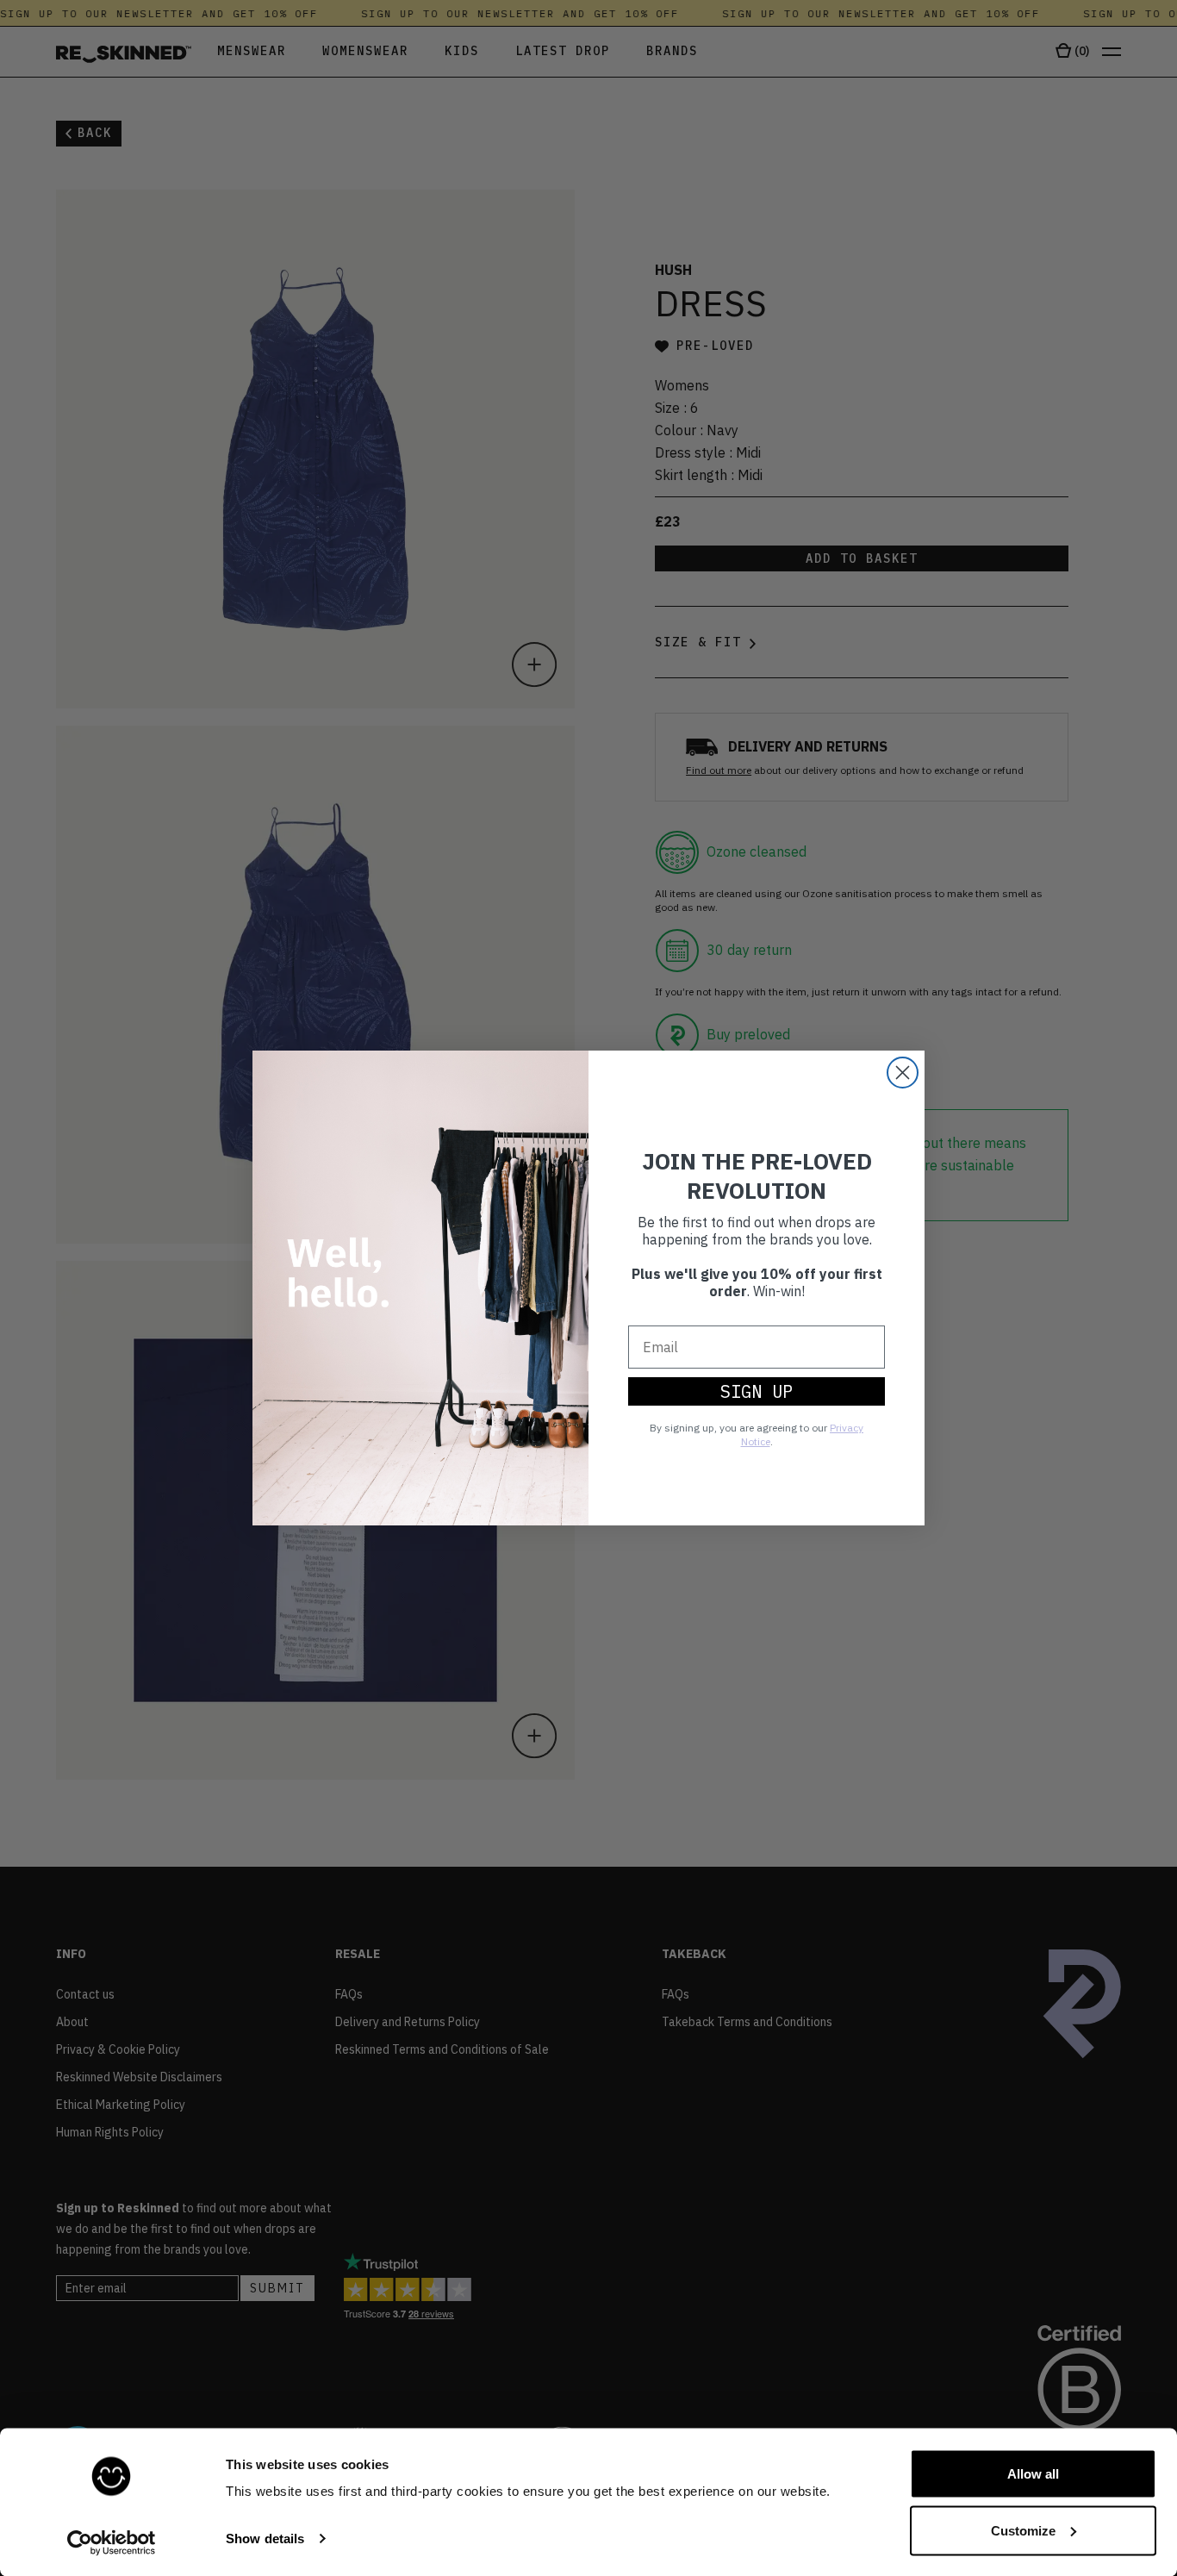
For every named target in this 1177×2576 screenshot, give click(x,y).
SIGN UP (757, 1391)
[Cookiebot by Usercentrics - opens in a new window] (112, 2542)
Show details (265, 2539)
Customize (1023, 2530)
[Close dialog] (903, 1073)
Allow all (1033, 2474)
